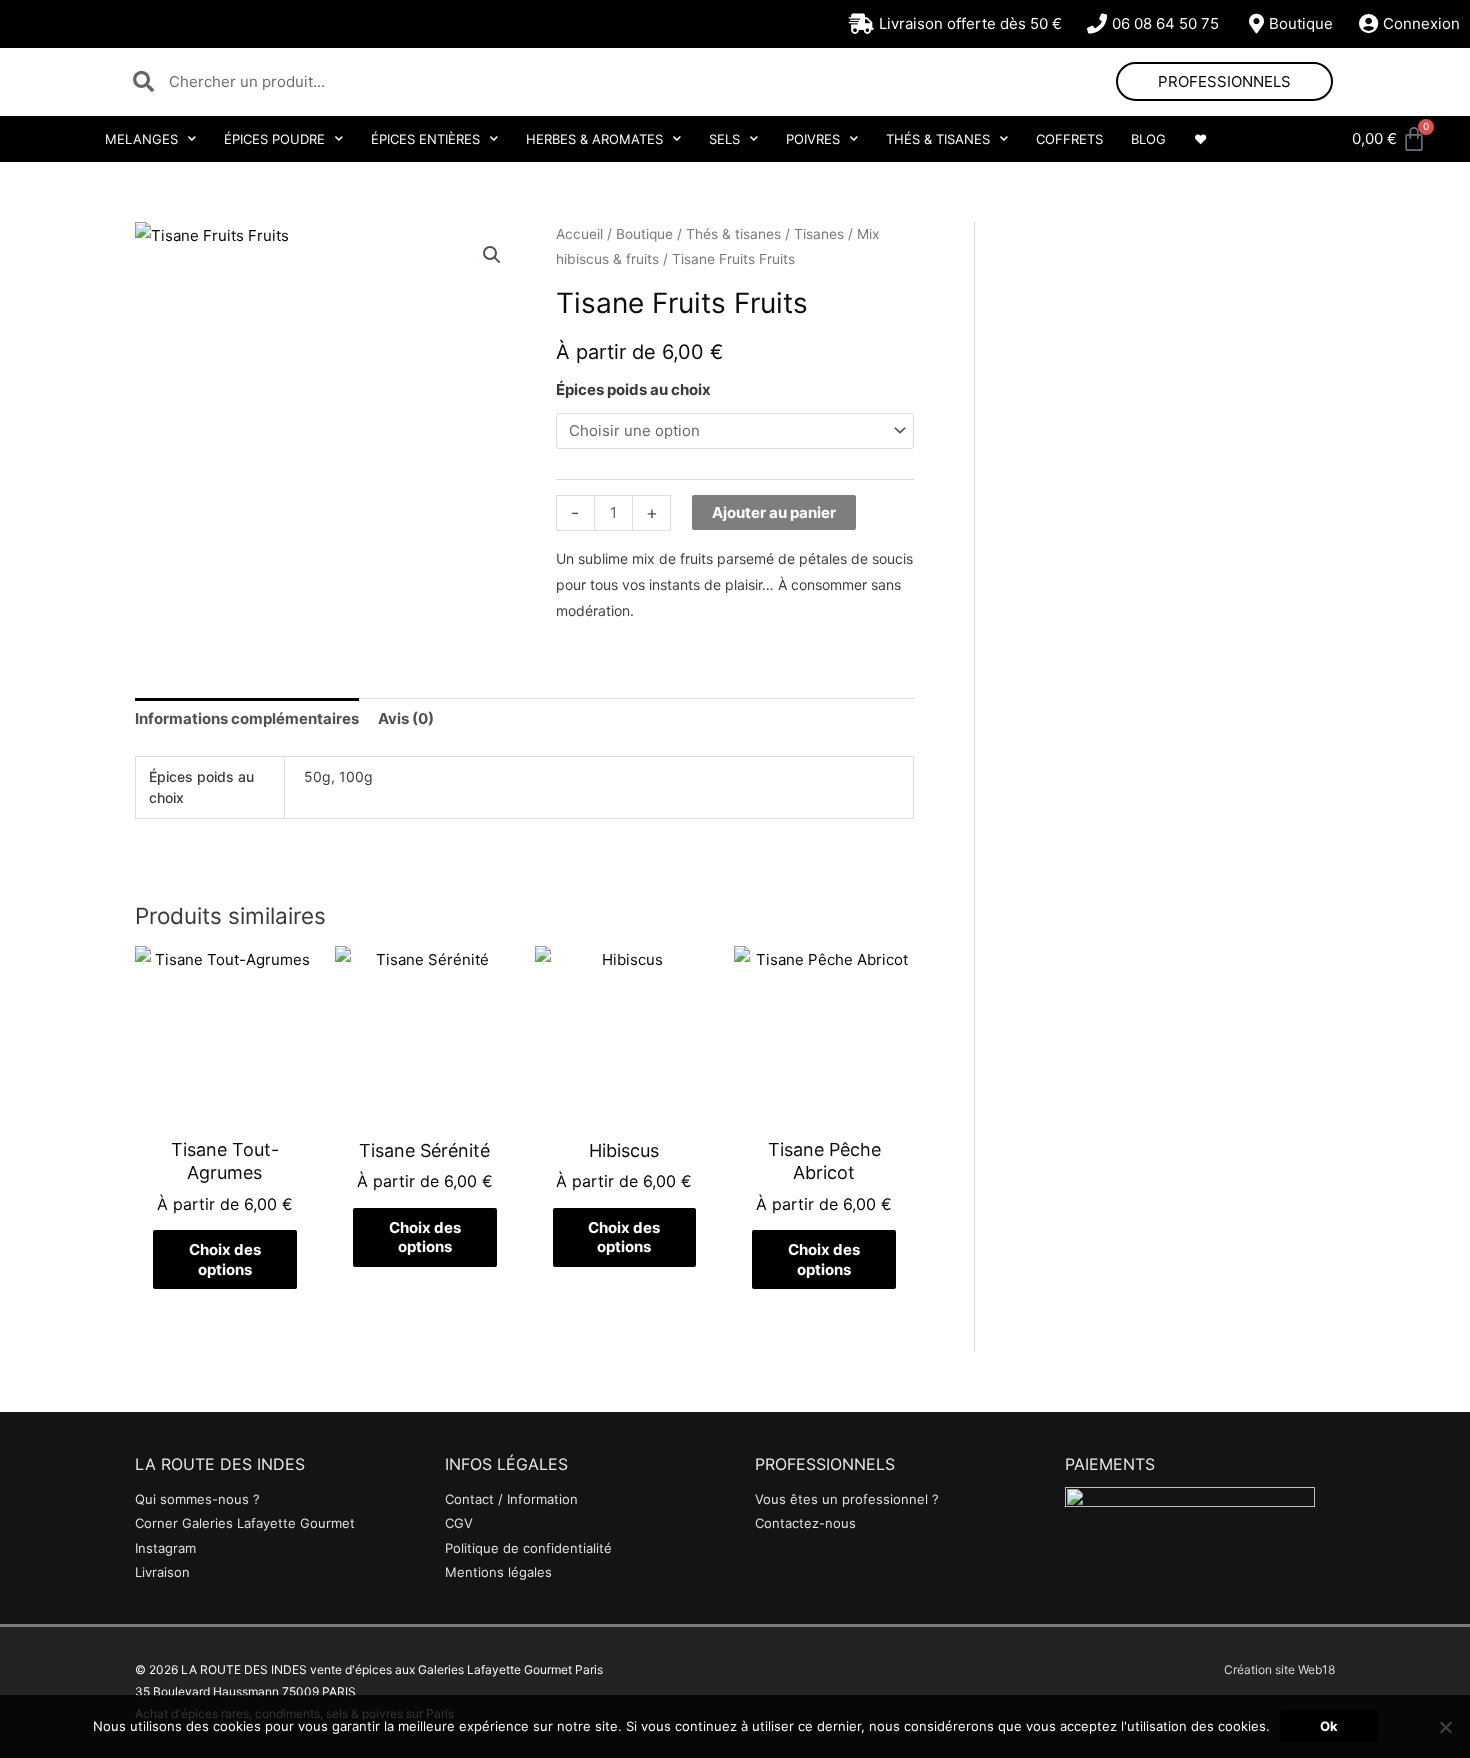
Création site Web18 (1279, 1669)
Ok (1329, 1726)
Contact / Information (511, 1499)
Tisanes (819, 234)
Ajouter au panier (774, 512)
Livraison (162, 1572)
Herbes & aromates (594, 139)
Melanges (141, 139)
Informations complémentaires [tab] (247, 718)
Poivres (813, 139)
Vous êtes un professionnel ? (847, 1499)
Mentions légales (498, 1572)
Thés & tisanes (938, 139)
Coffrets (1069, 139)
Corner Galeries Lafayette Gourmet (245, 1523)
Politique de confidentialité (528, 1548)
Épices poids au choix (633, 389)
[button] (492, 255)
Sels (724, 139)
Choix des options (225, 1259)
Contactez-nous (805, 1523)
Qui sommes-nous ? (197, 1499)
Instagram (165, 1548)
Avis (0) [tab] (406, 718)
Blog (1148, 139)
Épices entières (425, 139)
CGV (459, 1523)
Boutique (644, 234)
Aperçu (224, 1109)
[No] (1445, 1727)
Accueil (579, 234)
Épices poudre (274, 139)
